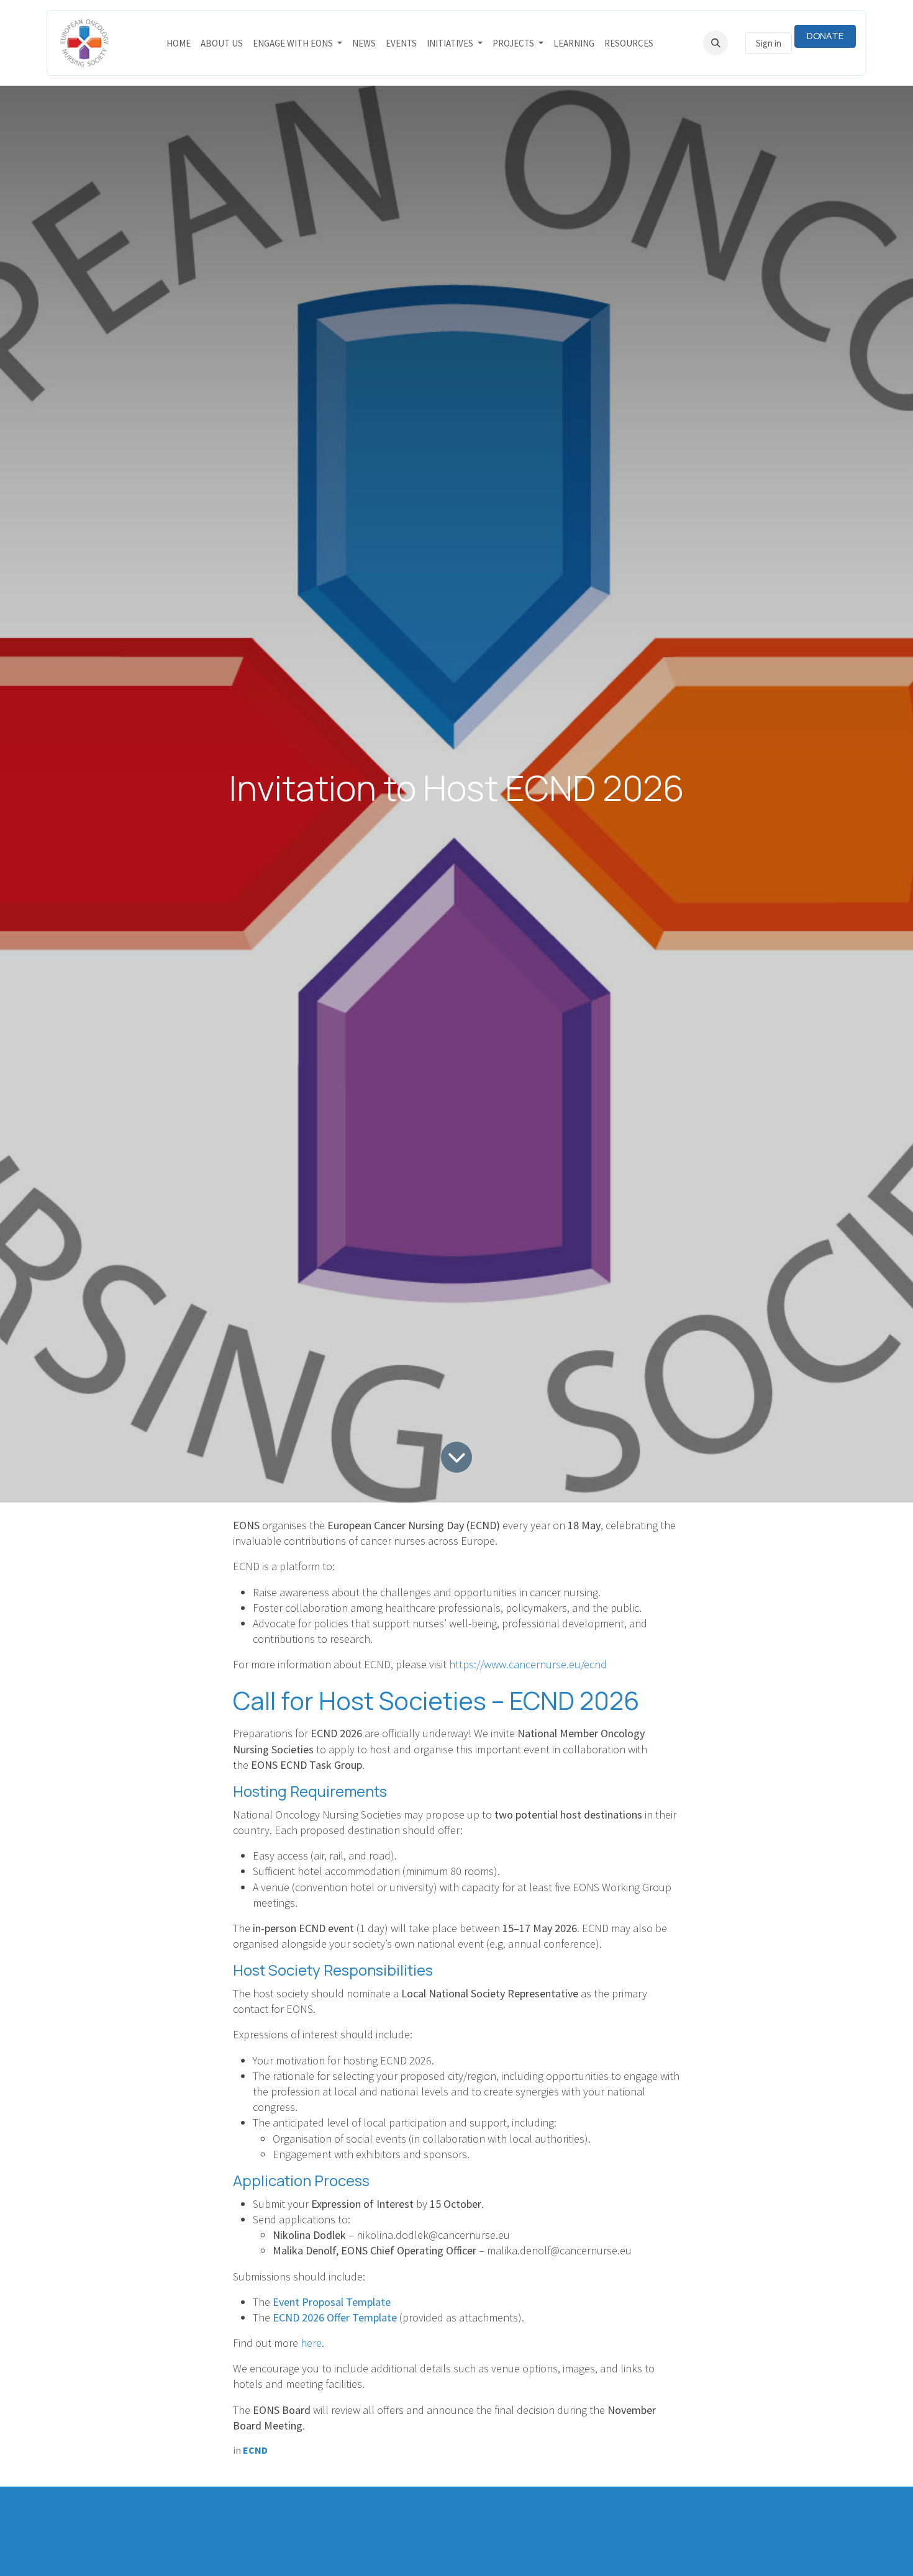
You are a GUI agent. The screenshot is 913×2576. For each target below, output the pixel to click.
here (311, 2343)
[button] (715, 43)
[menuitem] (179, 43)
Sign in (769, 43)
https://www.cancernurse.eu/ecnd (528, 1664)
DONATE (825, 36)
